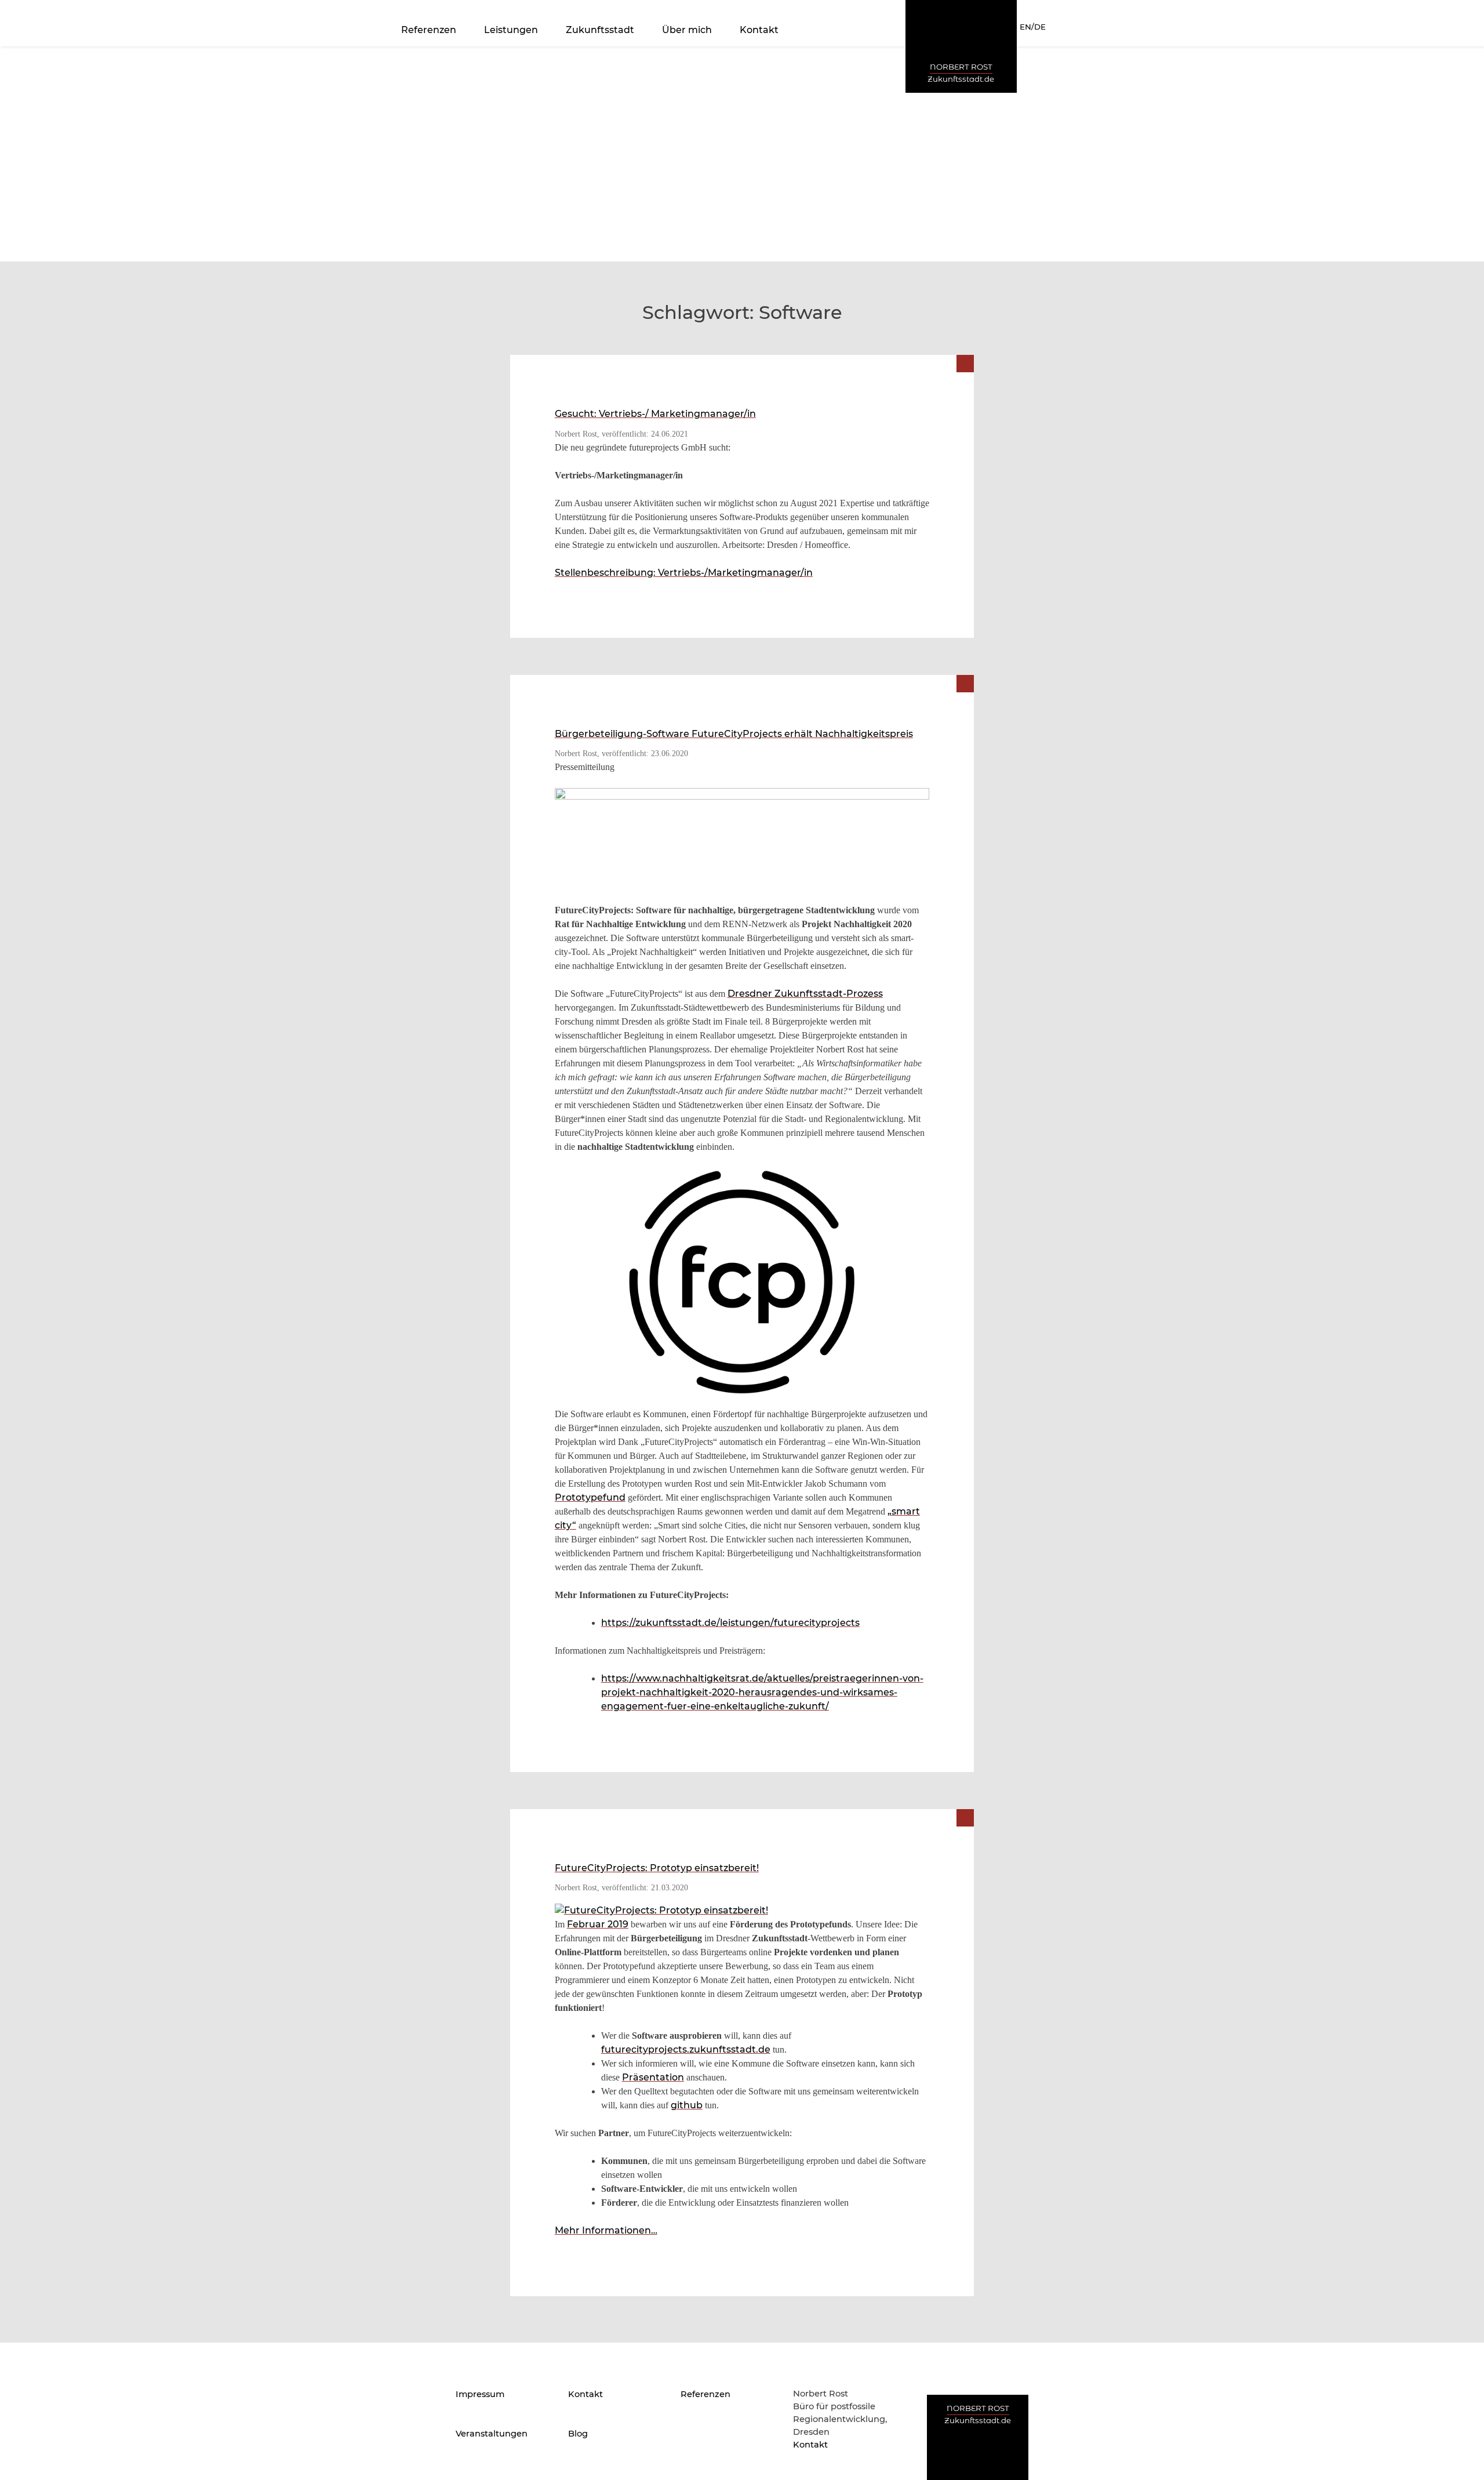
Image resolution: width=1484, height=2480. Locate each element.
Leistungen (511, 30)
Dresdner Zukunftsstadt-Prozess (805, 994)
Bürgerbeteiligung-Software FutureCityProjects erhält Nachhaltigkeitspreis (734, 734)
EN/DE (1033, 27)
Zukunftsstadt (600, 30)
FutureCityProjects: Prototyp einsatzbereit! (657, 1868)
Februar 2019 (598, 1924)
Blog (578, 2434)
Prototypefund (590, 1497)
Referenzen (429, 30)
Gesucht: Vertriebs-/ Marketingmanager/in (655, 414)
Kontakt (759, 30)
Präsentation (653, 2077)
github (687, 2105)
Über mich (687, 30)
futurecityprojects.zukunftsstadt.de (686, 2049)
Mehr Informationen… (606, 2230)
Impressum (480, 2394)
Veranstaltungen (492, 2434)
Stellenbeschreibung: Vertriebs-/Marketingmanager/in (684, 573)
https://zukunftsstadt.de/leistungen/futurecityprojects (730, 1623)
